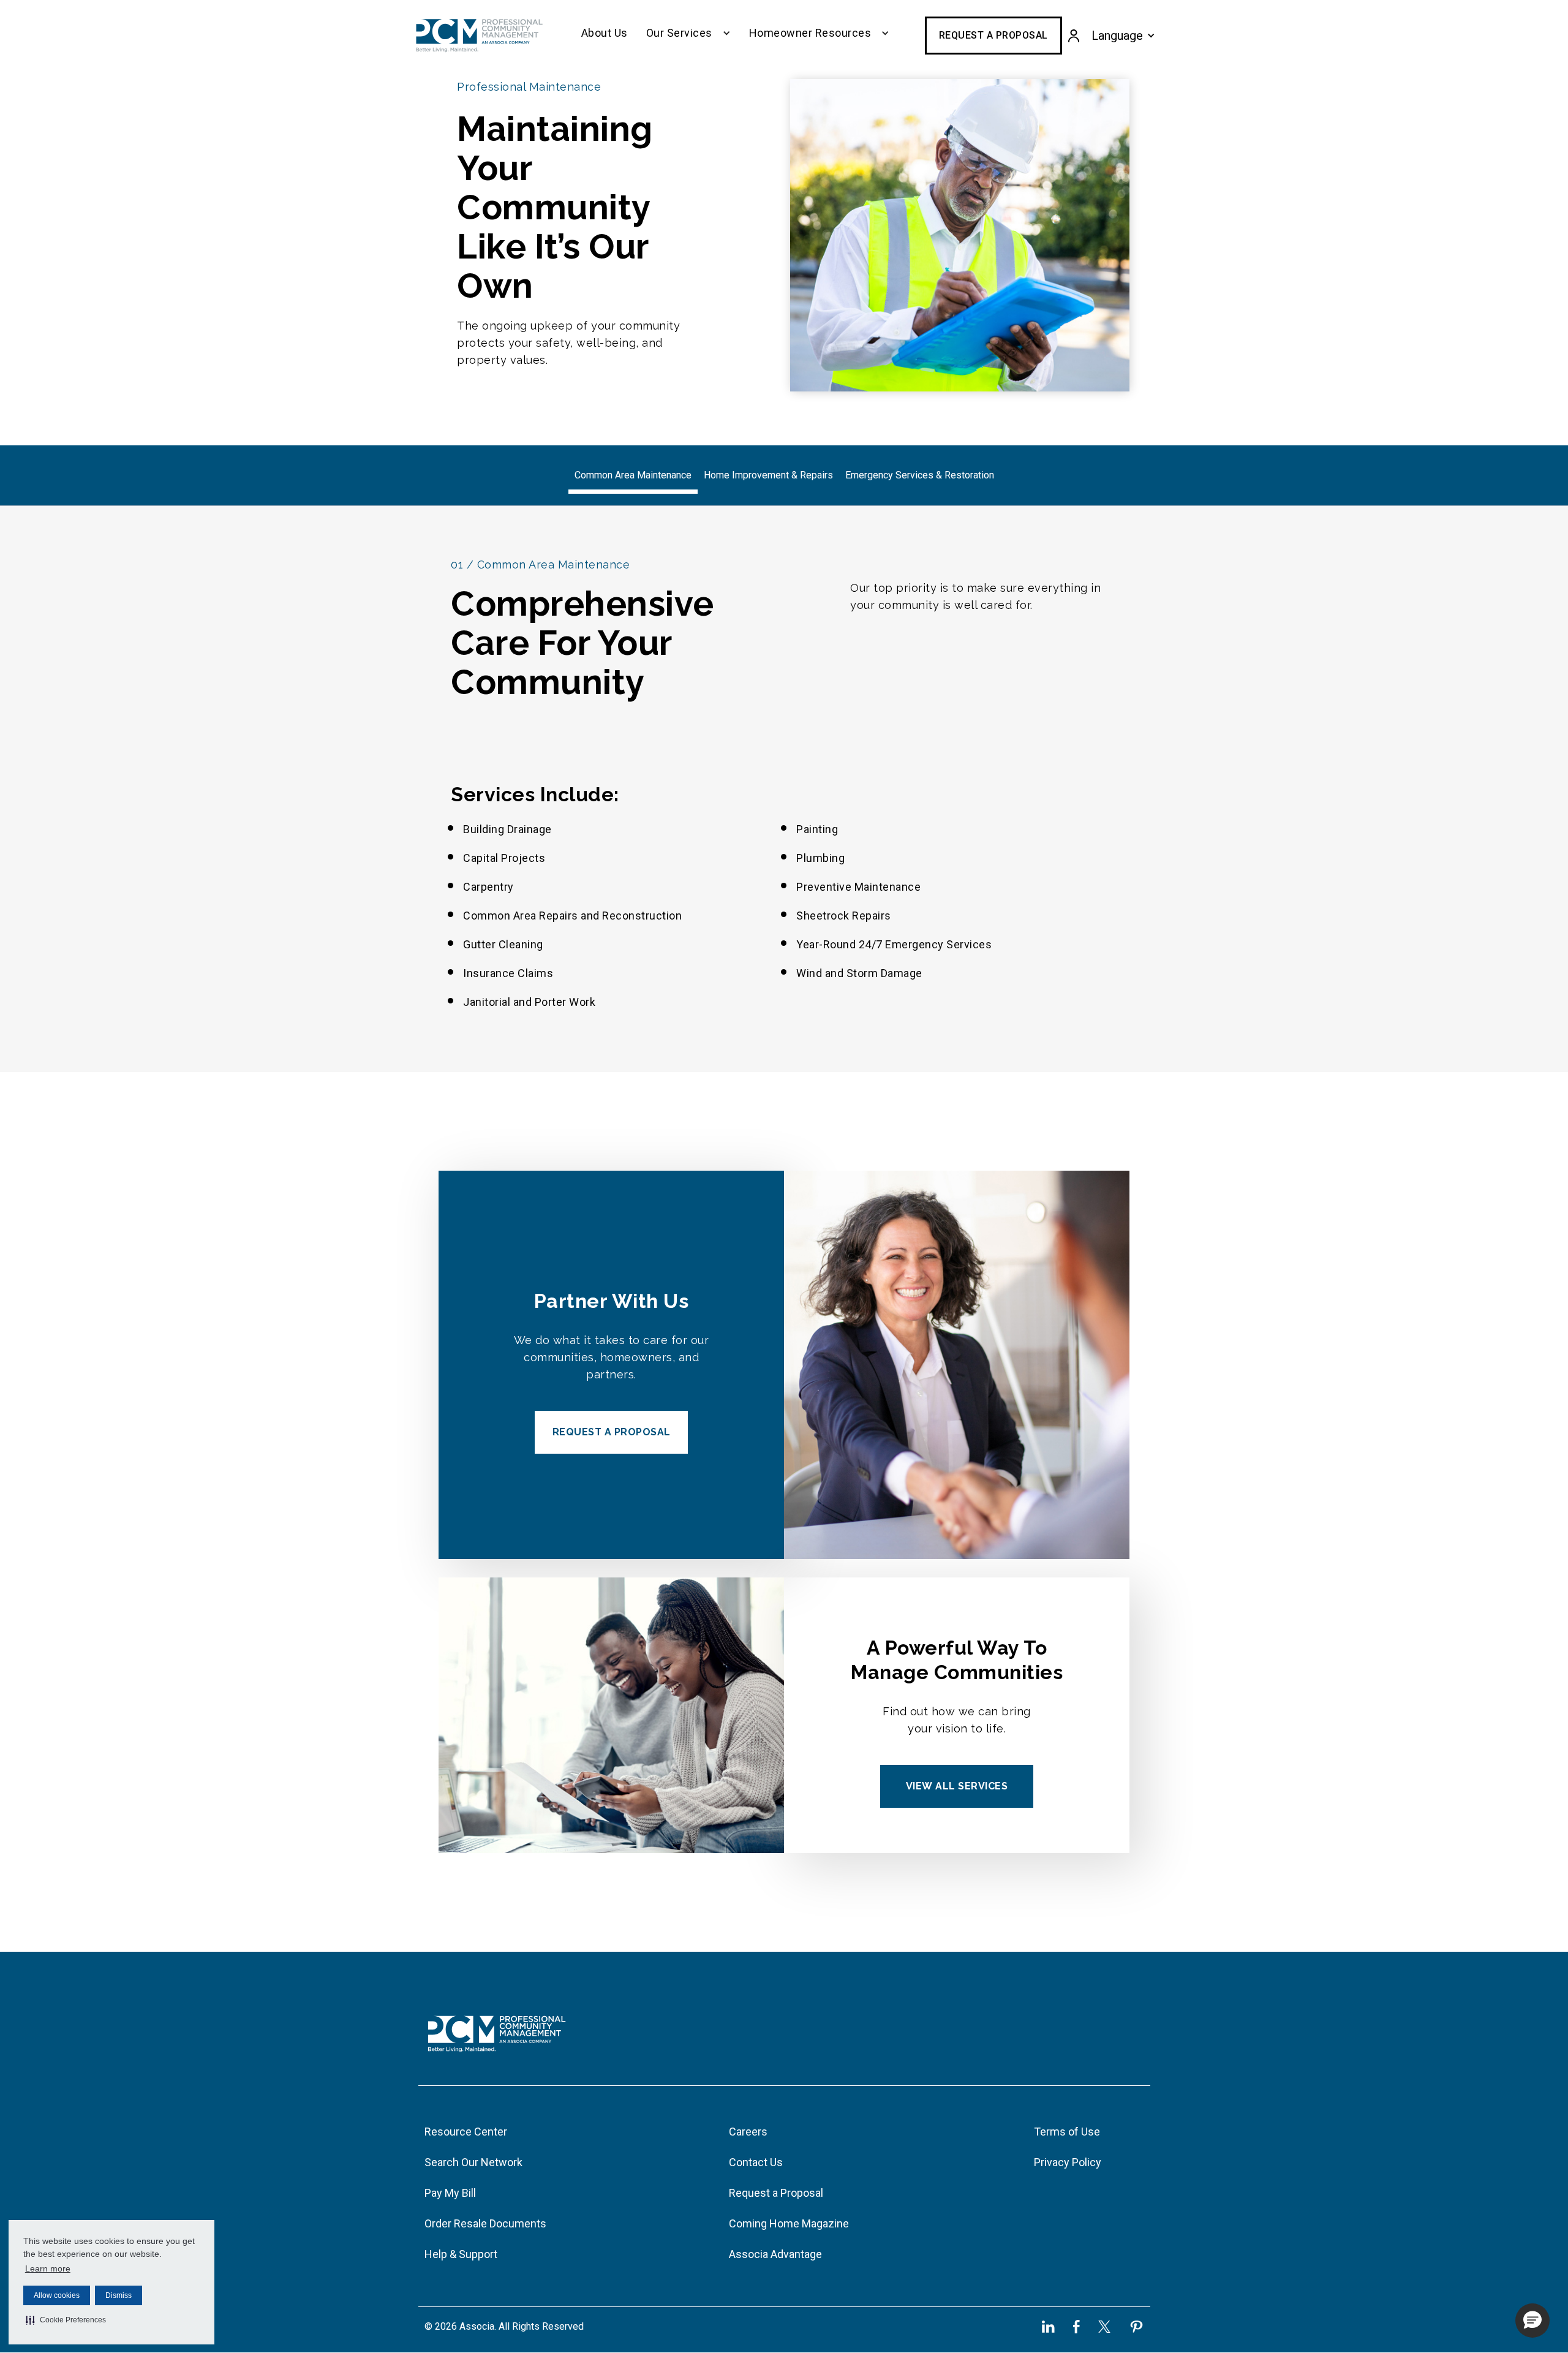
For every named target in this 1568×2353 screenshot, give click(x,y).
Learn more (48, 2268)
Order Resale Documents (485, 2223)
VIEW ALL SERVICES (957, 1786)
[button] (66, 2320)
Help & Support (461, 2254)
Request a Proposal (993, 35)
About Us (605, 33)
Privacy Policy (1068, 2162)
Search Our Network (473, 2162)
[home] (479, 36)
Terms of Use (1067, 2132)
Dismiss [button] (119, 2295)
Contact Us (756, 2162)
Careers (748, 2132)
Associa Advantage (775, 2254)
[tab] (633, 476)
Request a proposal (612, 1432)
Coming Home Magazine (789, 2223)
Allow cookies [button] (57, 2295)
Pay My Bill (450, 2193)
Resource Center (466, 2132)
